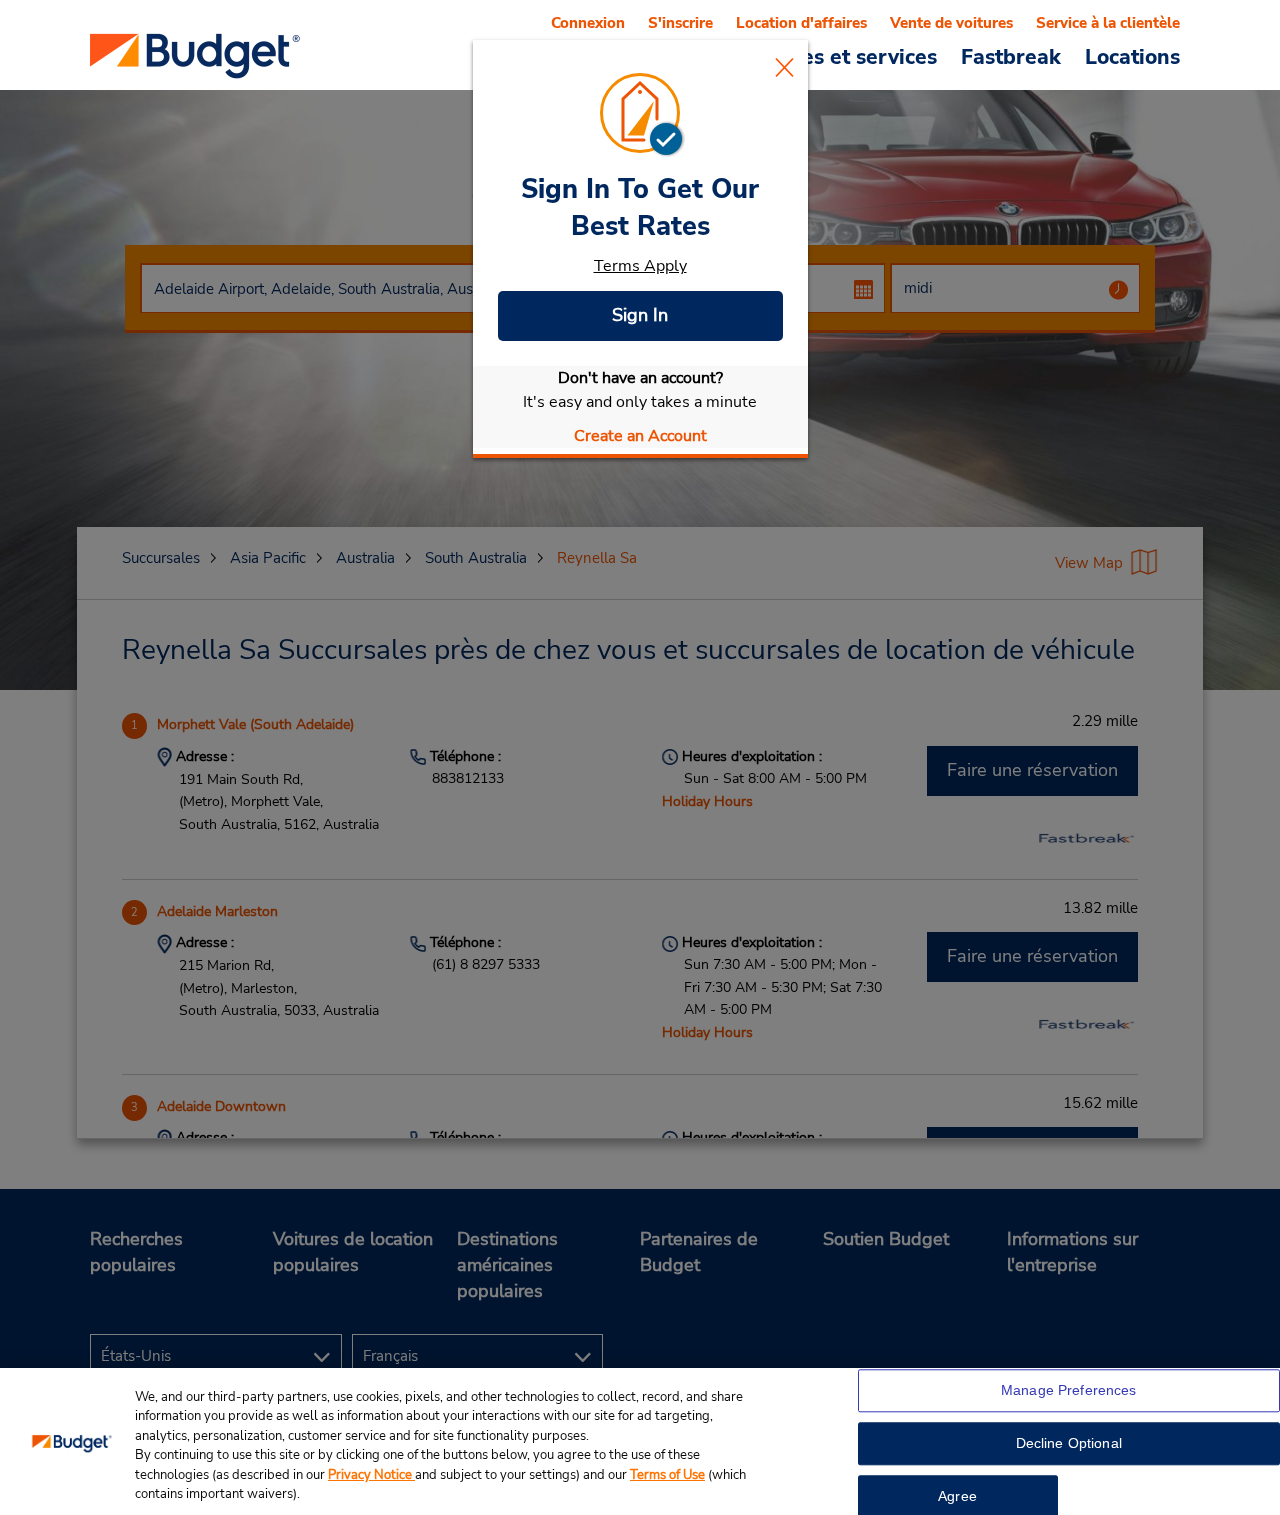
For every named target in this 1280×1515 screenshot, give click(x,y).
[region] (640, 1441)
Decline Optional (1069, 1444)
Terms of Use (667, 1475)
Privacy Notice (371, 1475)
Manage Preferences (1069, 1391)
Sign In (640, 315)
